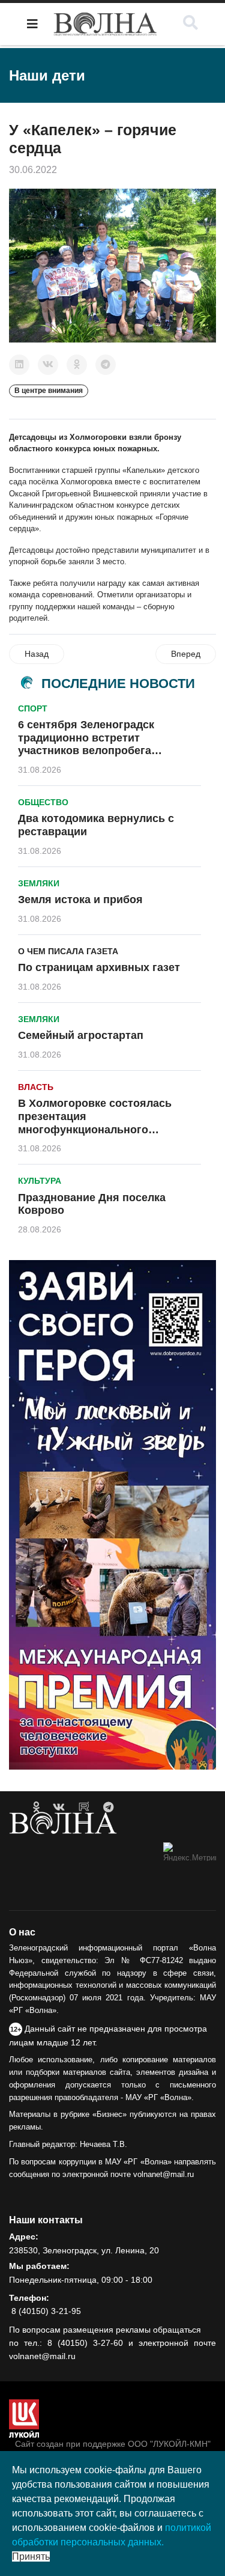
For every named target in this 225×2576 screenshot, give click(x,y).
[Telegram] (106, 365)
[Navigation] (32, 24)
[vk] (59, 1807)
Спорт (33, 708)
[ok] (36, 1807)
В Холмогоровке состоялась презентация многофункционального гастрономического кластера (96, 1123)
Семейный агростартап (81, 1035)
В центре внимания (49, 391)
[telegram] (108, 1807)
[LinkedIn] (19, 365)
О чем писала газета (68, 951)
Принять (31, 2556)
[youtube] (84, 1807)
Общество (43, 802)
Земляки (39, 883)
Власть (36, 1087)
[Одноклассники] (77, 365)
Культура (40, 1181)
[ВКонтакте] (48, 365)
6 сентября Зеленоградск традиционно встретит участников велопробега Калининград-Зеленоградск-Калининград (93, 751)
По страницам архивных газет (99, 967)
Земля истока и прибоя (80, 900)
